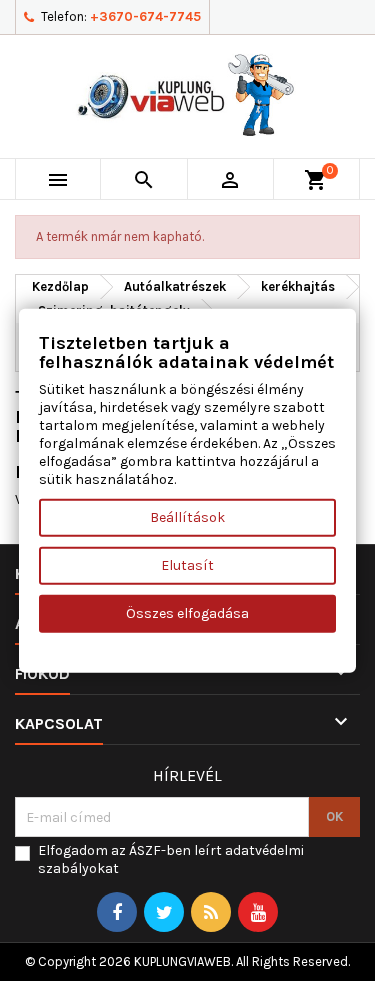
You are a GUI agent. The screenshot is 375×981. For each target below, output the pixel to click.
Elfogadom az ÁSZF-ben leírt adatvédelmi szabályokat (171, 859)
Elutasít (187, 565)
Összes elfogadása (187, 613)
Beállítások (187, 517)
